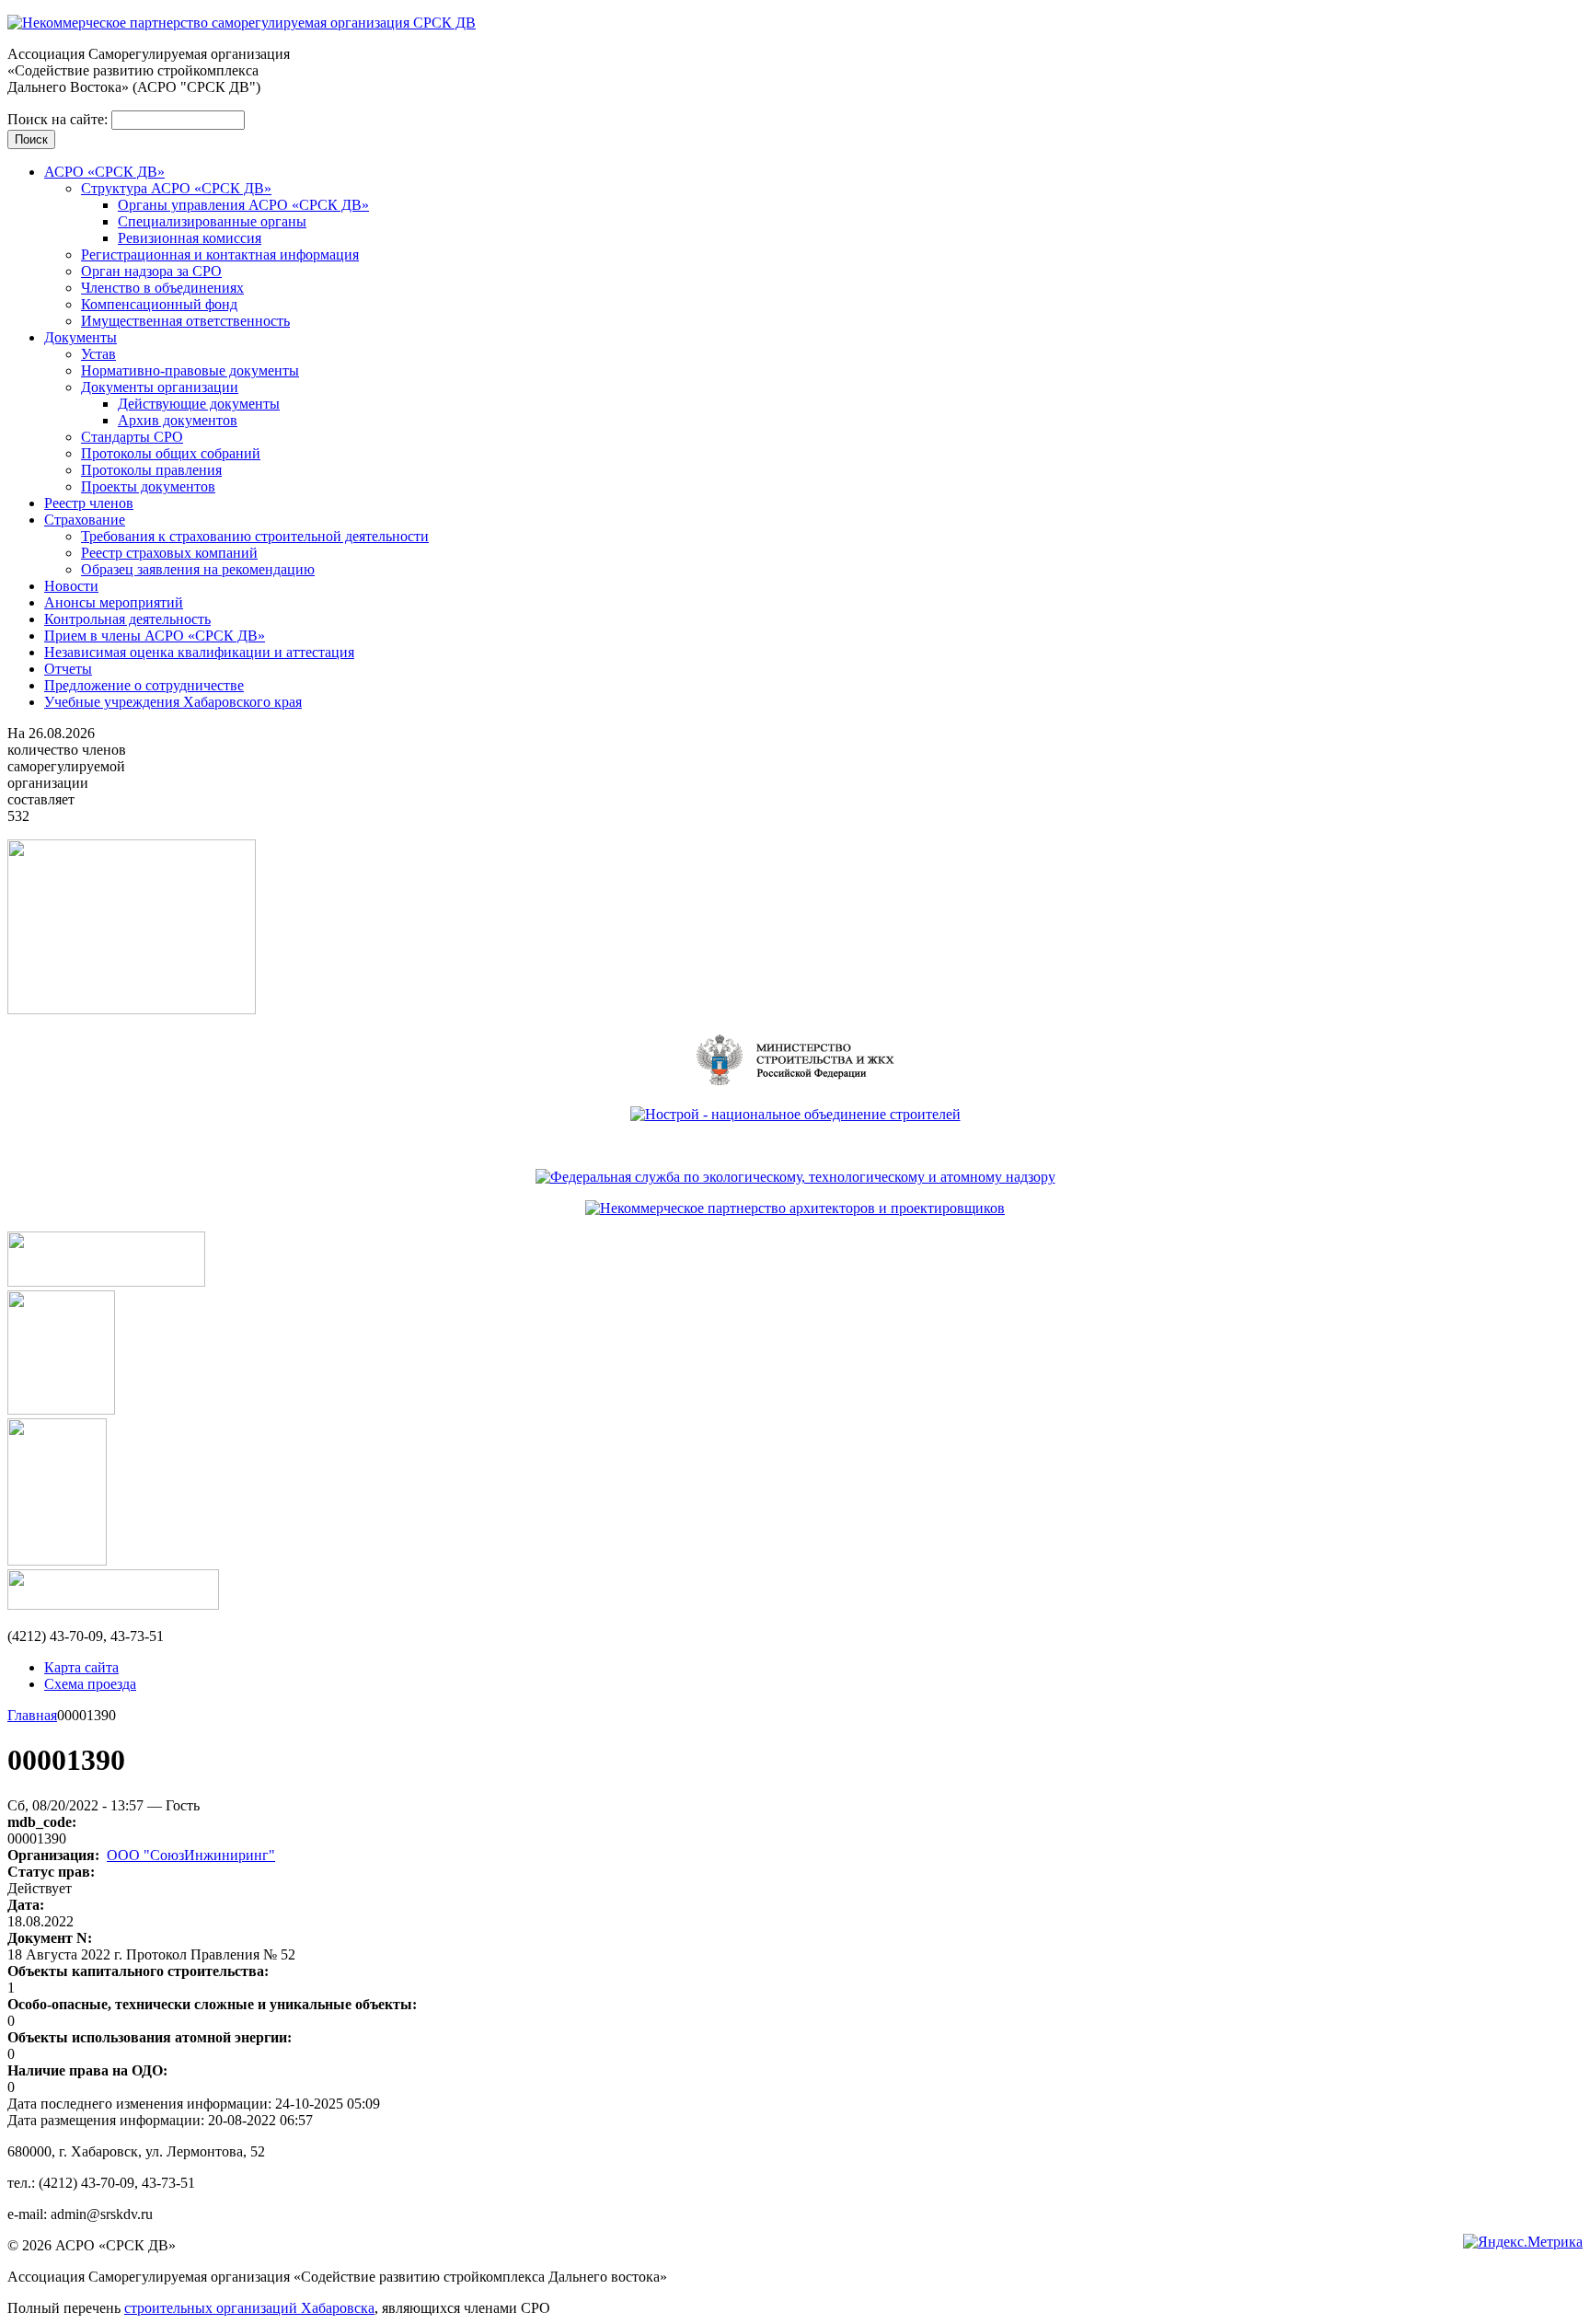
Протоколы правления (151, 470)
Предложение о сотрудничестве (144, 685)
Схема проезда (90, 1684)
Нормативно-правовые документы (190, 370)
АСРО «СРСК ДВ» (104, 172)
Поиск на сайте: (59, 119)
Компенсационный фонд (159, 304)
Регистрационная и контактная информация (220, 254)
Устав (98, 354)
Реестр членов (89, 503)
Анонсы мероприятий (114, 602)
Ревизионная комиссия (190, 238)
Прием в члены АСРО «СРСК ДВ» (155, 636)
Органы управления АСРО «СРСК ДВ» (243, 205)
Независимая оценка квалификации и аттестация (199, 652)
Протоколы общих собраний (171, 453)
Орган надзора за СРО (151, 271)
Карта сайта (81, 1667)
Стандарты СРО (132, 437)
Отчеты (68, 669)
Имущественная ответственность (185, 321)
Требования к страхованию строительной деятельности (255, 536)
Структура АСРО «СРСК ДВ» (176, 188)
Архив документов (178, 420)
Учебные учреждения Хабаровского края (173, 702)
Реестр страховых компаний (169, 553)
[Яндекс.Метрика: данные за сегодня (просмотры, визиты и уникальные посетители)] (1523, 2242)
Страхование (85, 520)
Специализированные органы (212, 221)
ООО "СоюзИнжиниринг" (191, 1855)
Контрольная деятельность (127, 619)
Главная (32, 1715)
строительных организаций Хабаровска (249, 2308)
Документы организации (160, 387)
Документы (81, 337)
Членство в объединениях (162, 288)
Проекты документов (148, 486)
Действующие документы (199, 404)
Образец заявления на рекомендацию (198, 569)
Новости (71, 586)
